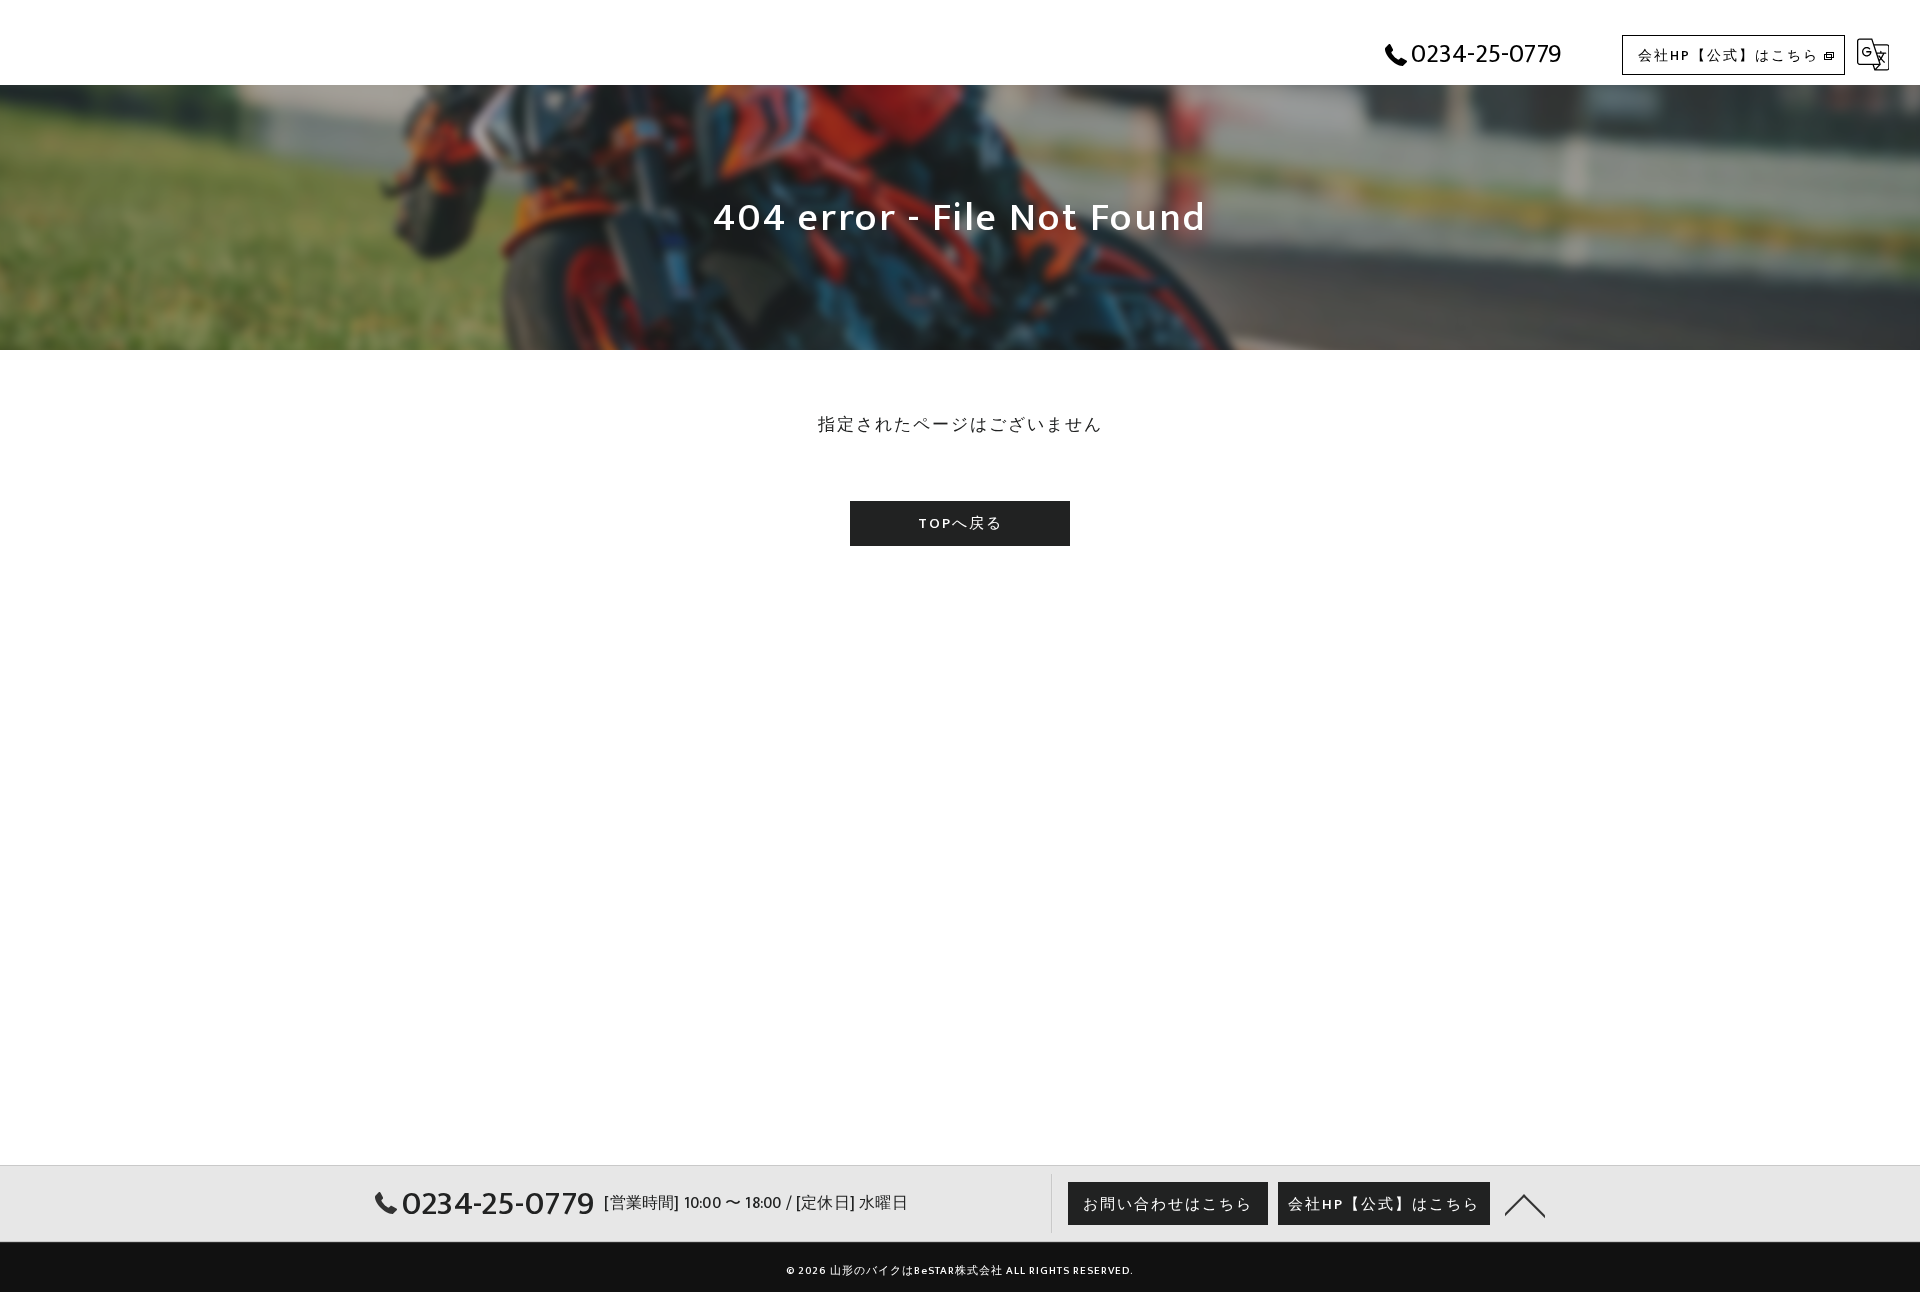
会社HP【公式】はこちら (1728, 55)
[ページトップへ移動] (1525, 1204)
